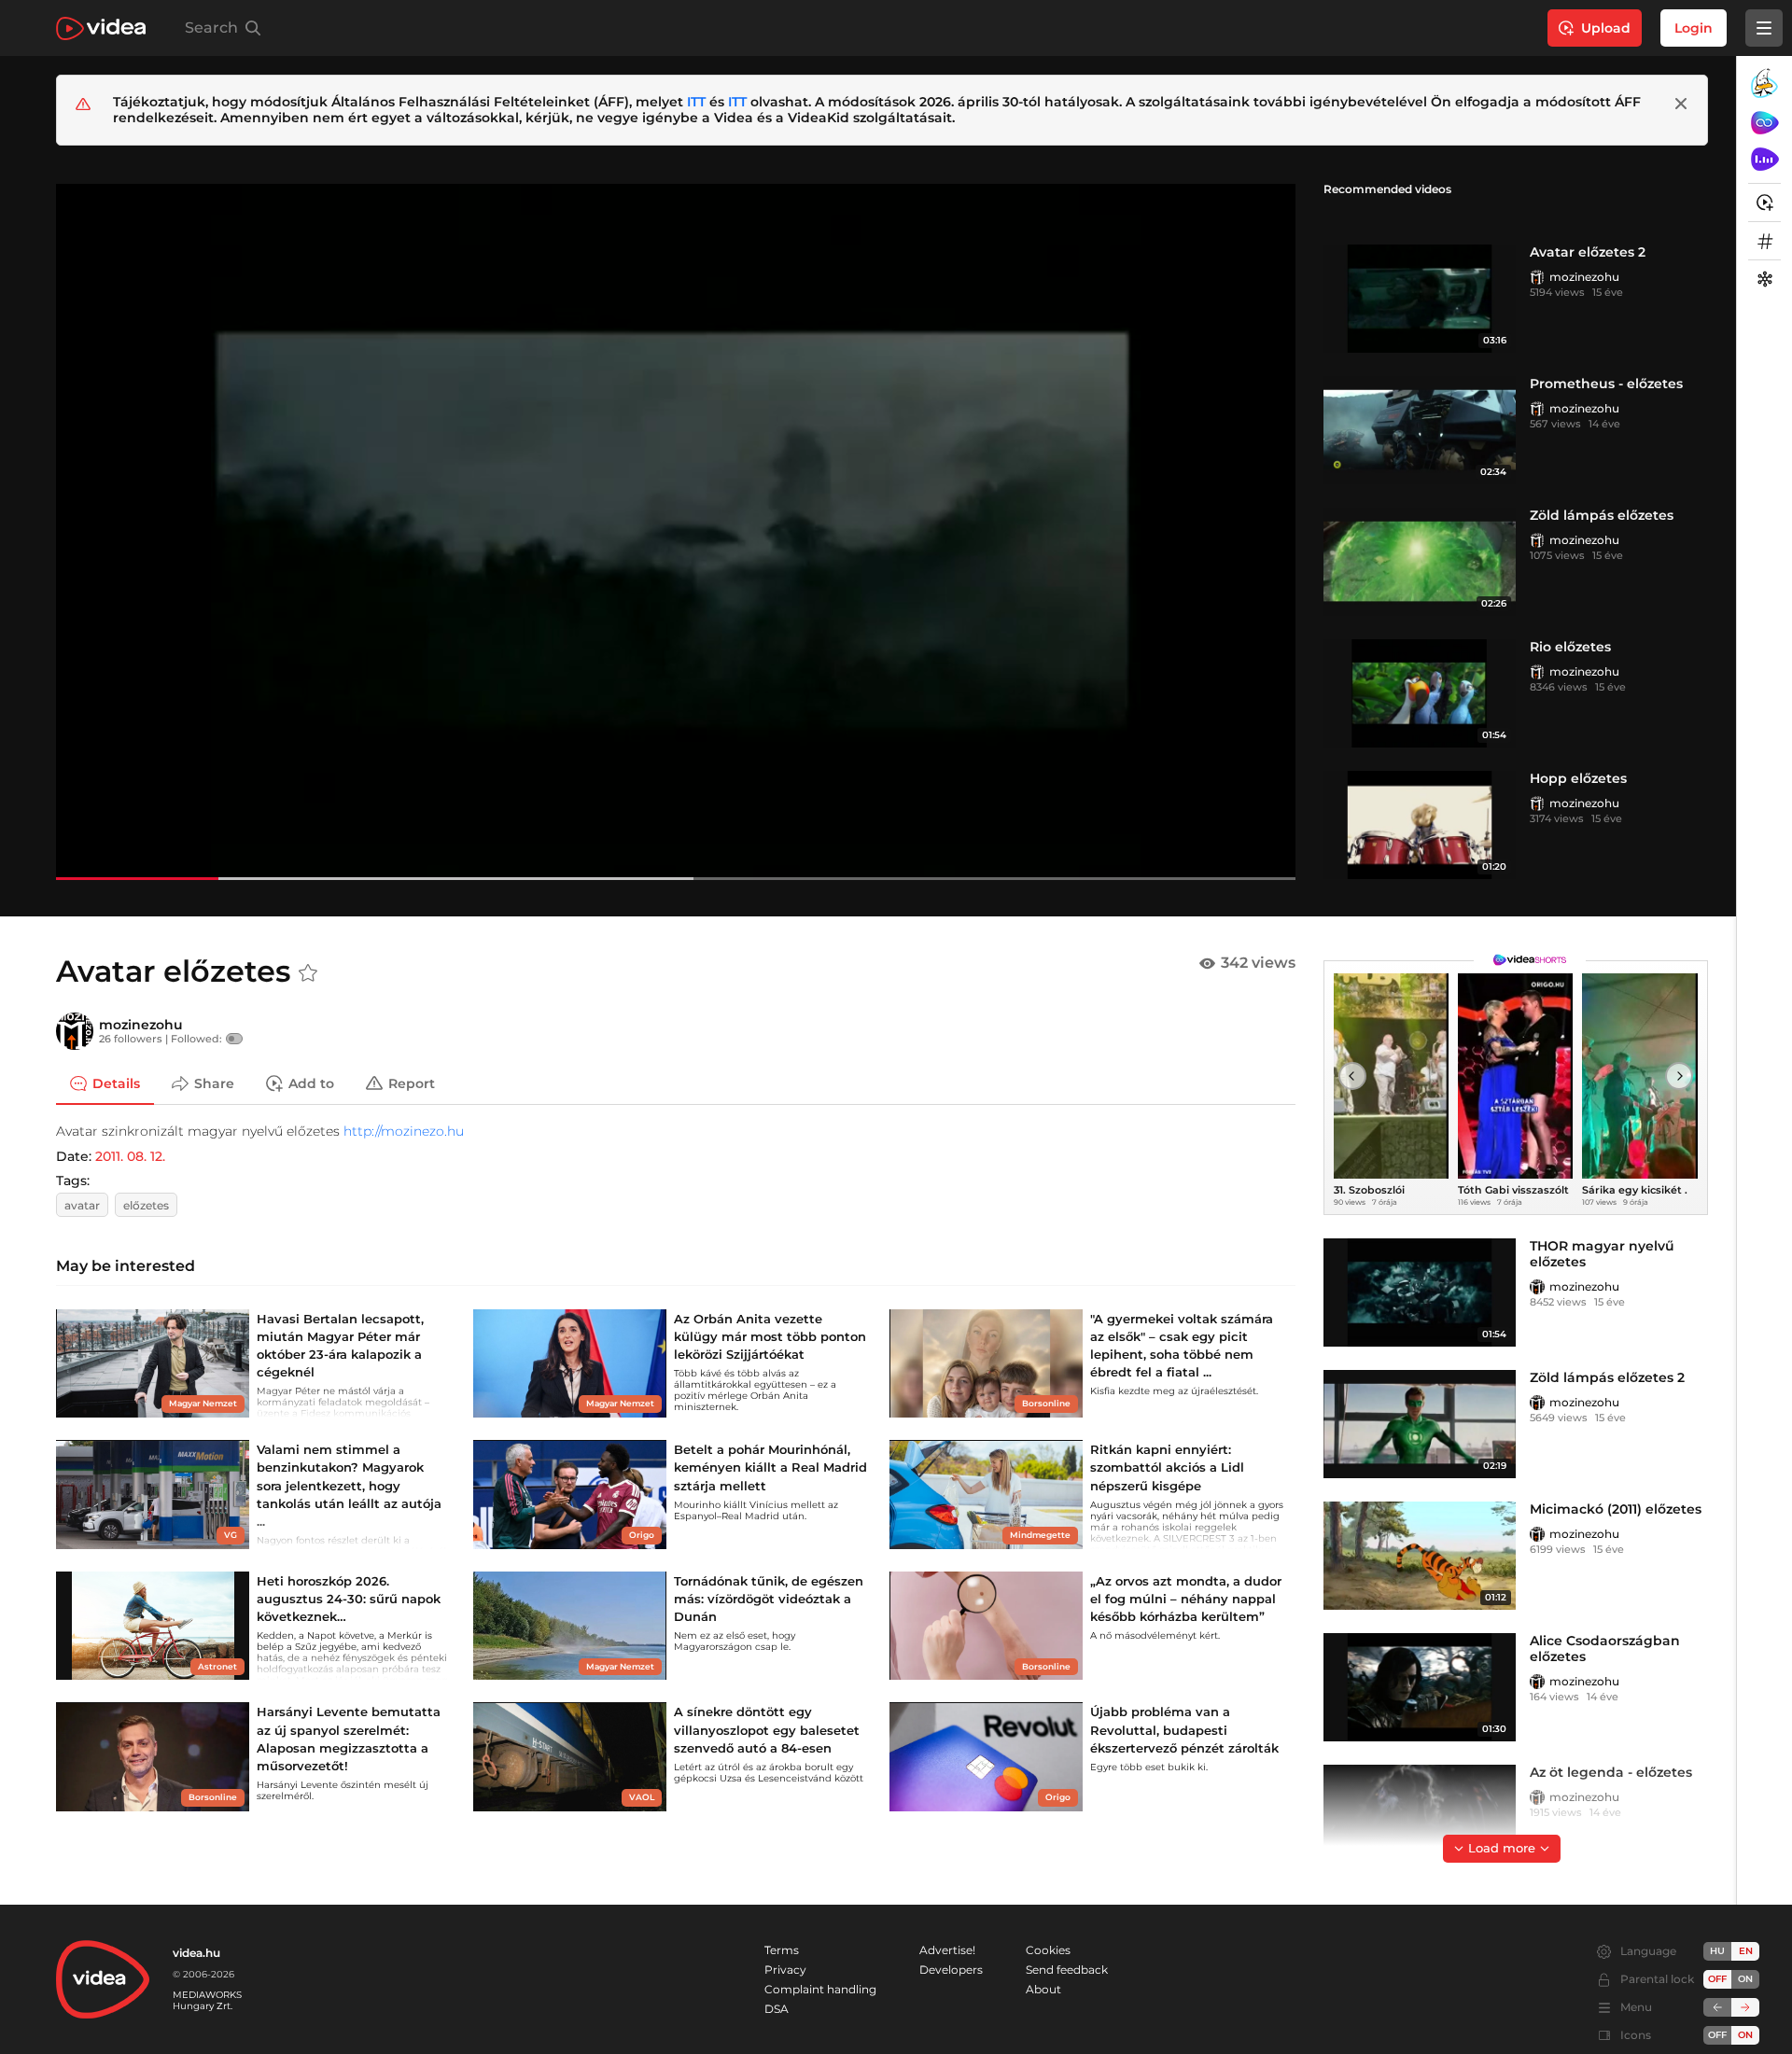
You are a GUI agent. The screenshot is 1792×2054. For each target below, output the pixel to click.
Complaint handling (820, 1989)
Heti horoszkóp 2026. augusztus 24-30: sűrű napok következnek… (349, 1599)
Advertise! (947, 1950)
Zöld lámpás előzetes (1602, 515)
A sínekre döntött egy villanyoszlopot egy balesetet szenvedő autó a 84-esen (767, 1729)
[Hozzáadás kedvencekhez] (308, 973)
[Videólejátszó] (676, 531)
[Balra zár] (1717, 2007)
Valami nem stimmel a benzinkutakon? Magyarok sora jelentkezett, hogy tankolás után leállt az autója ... (349, 1485)
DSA (777, 2009)
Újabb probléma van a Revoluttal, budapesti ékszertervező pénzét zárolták (1184, 1729)
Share (214, 1083)
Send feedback (1067, 1970)
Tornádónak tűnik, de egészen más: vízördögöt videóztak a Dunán (769, 1599)
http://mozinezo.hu (404, 1131)
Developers (951, 1970)
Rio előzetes (1570, 647)
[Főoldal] (101, 28)
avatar (82, 1205)
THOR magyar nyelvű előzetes (1602, 1254)
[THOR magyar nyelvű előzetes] (1420, 1292)
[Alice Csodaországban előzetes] (1420, 1687)
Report (412, 1083)
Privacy (785, 1970)
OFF (1717, 2035)
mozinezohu (1584, 277)
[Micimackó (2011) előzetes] (1420, 1556)
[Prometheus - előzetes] (1420, 430)
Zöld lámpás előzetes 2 (1607, 1377)
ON (1745, 1979)
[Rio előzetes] (1420, 693)
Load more (1502, 1848)
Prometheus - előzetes (1606, 384)
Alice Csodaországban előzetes (1605, 1649)
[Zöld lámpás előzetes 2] (1420, 1424)
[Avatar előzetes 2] (1420, 299)
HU (1717, 1951)
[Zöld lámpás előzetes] (1420, 562)
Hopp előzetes (1578, 778)
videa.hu (196, 1953)
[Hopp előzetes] (1420, 825)
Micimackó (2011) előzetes (1616, 1509)
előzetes (146, 1205)
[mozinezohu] (1537, 277)
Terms (782, 1950)
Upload (1606, 28)
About (1043, 1989)
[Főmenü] (1764, 28)
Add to (311, 1083)
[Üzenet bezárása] (1681, 104)
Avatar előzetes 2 (1588, 252)
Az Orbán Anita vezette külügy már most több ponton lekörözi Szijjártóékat (770, 1336)
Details (116, 1083)
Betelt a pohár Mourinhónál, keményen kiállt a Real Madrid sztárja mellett (770, 1467)
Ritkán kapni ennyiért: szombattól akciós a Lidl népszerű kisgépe (1167, 1467)
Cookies (1048, 1950)
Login (1694, 28)
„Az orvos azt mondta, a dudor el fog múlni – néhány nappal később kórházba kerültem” (1186, 1599)
